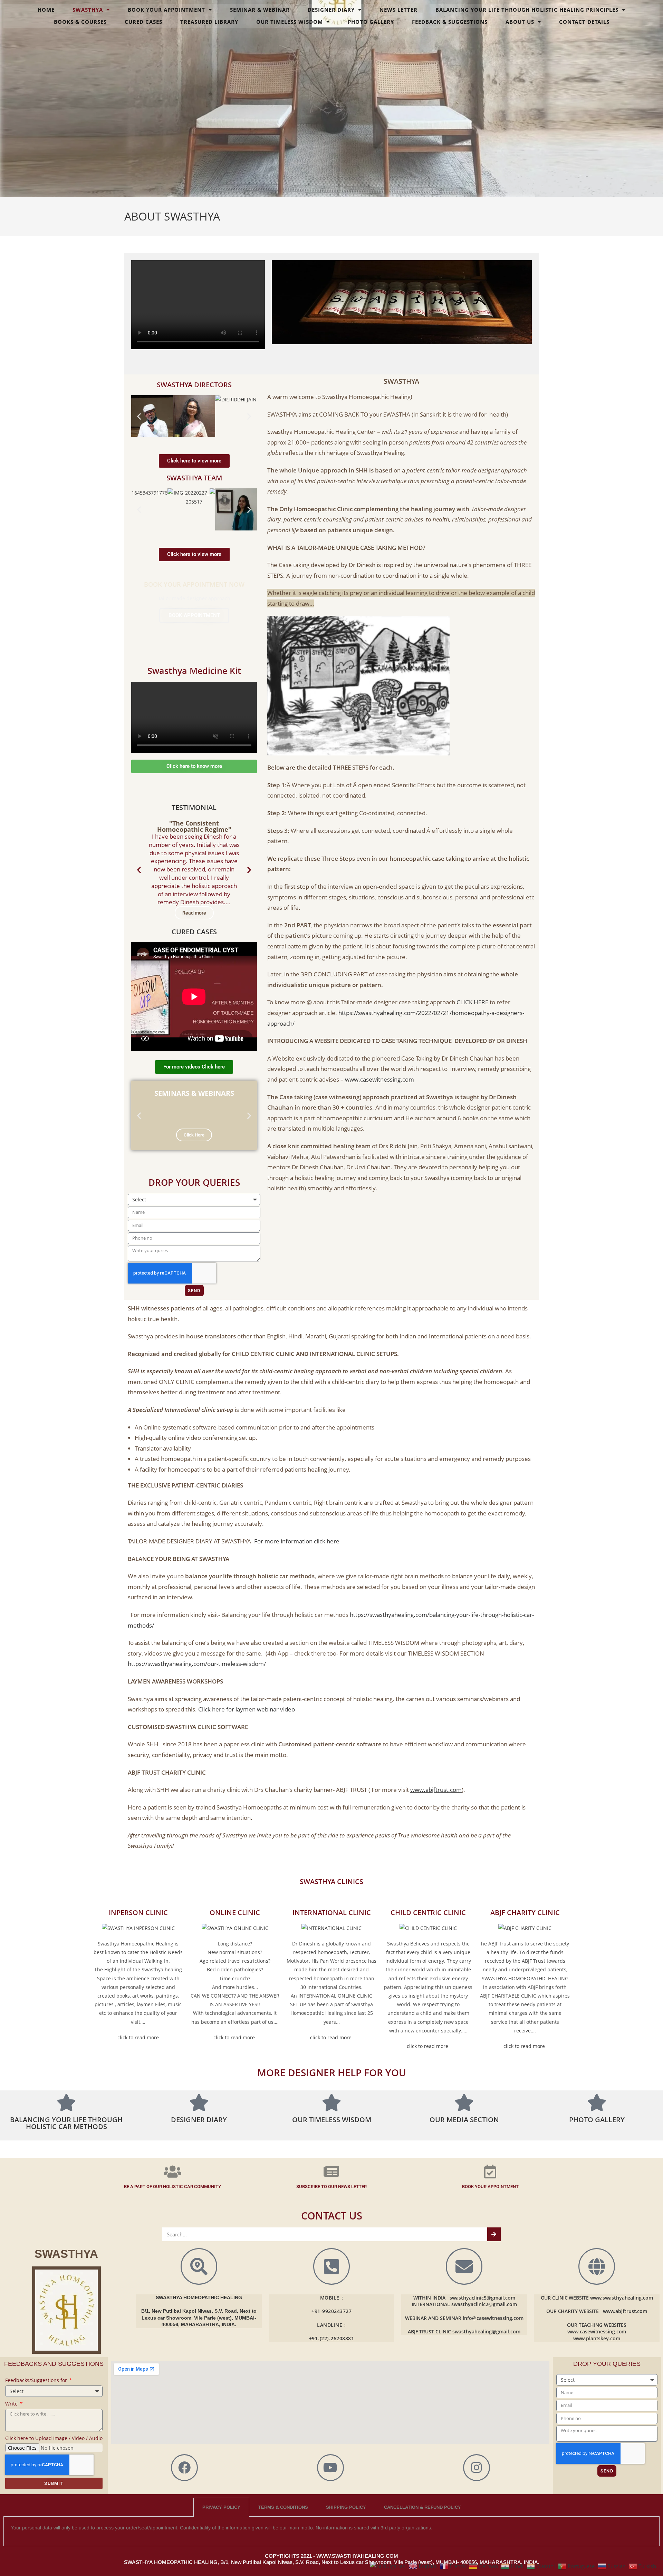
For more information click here (297, 1541)
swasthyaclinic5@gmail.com (482, 2298)
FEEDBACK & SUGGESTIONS (450, 22)
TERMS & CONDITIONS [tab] (283, 2507)
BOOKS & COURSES (80, 22)
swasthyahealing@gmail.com (486, 2331)
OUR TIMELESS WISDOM (290, 22)
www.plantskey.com (597, 2338)
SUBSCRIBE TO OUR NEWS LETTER (331, 2187)
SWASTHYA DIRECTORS (194, 385)
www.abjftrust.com (625, 2311)
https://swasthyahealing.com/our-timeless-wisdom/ (197, 1664)
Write (12, 2404)
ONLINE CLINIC (235, 1913)
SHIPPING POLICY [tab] (346, 2507)
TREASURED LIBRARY (209, 22)
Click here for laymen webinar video (247, 1709)
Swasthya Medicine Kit (194, 671)
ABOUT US (520, 22)
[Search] (494, 2234)
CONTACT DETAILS (584, 22)
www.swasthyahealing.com (622, 2298)
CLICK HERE (472, 1002)
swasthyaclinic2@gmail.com (484, 2304)
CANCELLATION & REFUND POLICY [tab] (422, 2507)
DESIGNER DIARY (331, 10)
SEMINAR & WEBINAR (260, 10)
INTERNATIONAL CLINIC (332, 1913)
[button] (139, 416)
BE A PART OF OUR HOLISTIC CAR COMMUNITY (172, 2187)
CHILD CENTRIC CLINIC (428, 1913)
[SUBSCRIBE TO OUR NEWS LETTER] (331, 2172)
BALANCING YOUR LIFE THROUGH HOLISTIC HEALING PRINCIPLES (527, 10)
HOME (46, 10)
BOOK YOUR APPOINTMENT (166, 10)
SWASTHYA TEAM (194, 478)
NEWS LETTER (398, 10)
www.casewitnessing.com (597, 2331)
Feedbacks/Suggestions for (37, 2380)
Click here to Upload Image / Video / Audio (54, 2438)
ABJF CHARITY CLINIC (525, 1913)
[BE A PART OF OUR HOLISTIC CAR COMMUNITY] (173, 2172)
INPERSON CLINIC (138, 1913)
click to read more (138, 2037)
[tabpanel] (331, 2531)
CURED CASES (143, 22)
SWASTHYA (88, 10)
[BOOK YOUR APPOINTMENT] (490, 2172)
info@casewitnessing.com (493, 2318)
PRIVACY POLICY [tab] (221, 2507)
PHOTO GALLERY (371, 22)
